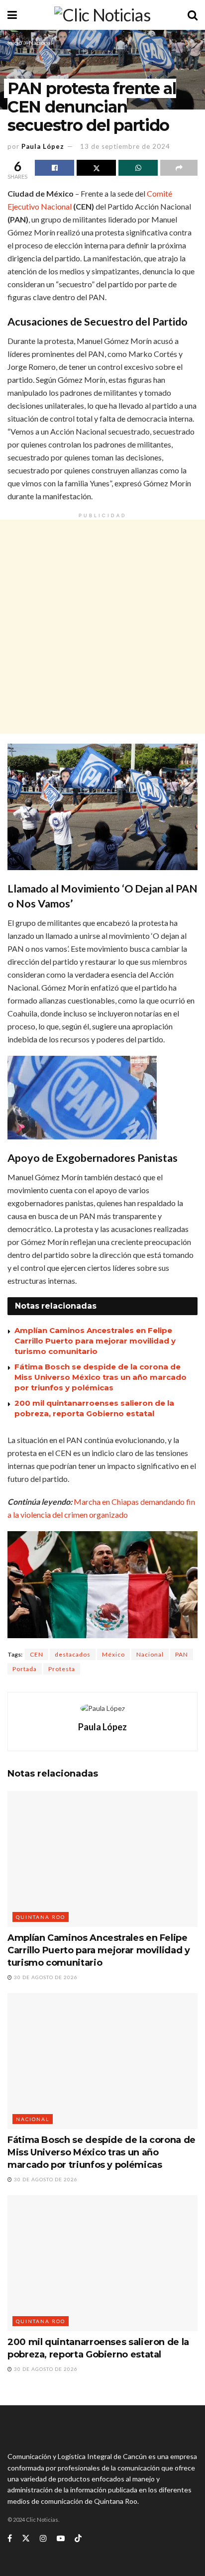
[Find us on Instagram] (43, 2538)
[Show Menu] (12, 15)
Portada (25, 1669)
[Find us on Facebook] (10, 2538)
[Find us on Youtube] (61, 2538)
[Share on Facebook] (54, 168)
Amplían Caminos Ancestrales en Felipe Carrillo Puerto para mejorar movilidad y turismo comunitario (95, 1341)
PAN (182, 1654)
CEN (37, 1654)
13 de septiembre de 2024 (125, 146)
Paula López (43, 146)
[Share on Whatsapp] (138, 168)
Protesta (62, 1669)
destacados (73, 1654)
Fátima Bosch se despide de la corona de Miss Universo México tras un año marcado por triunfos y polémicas (101, 1377)
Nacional (41, 43)
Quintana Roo (41, 1917)
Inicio (15, 43)
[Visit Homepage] (102, 15)
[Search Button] (193, 15)
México (113, 1654)
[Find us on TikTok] (78, 2539)
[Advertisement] (102, 627)
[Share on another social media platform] (179, 168)
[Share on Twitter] (96, 168)
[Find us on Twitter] (26, 2538)
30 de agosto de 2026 (45, 1977)
